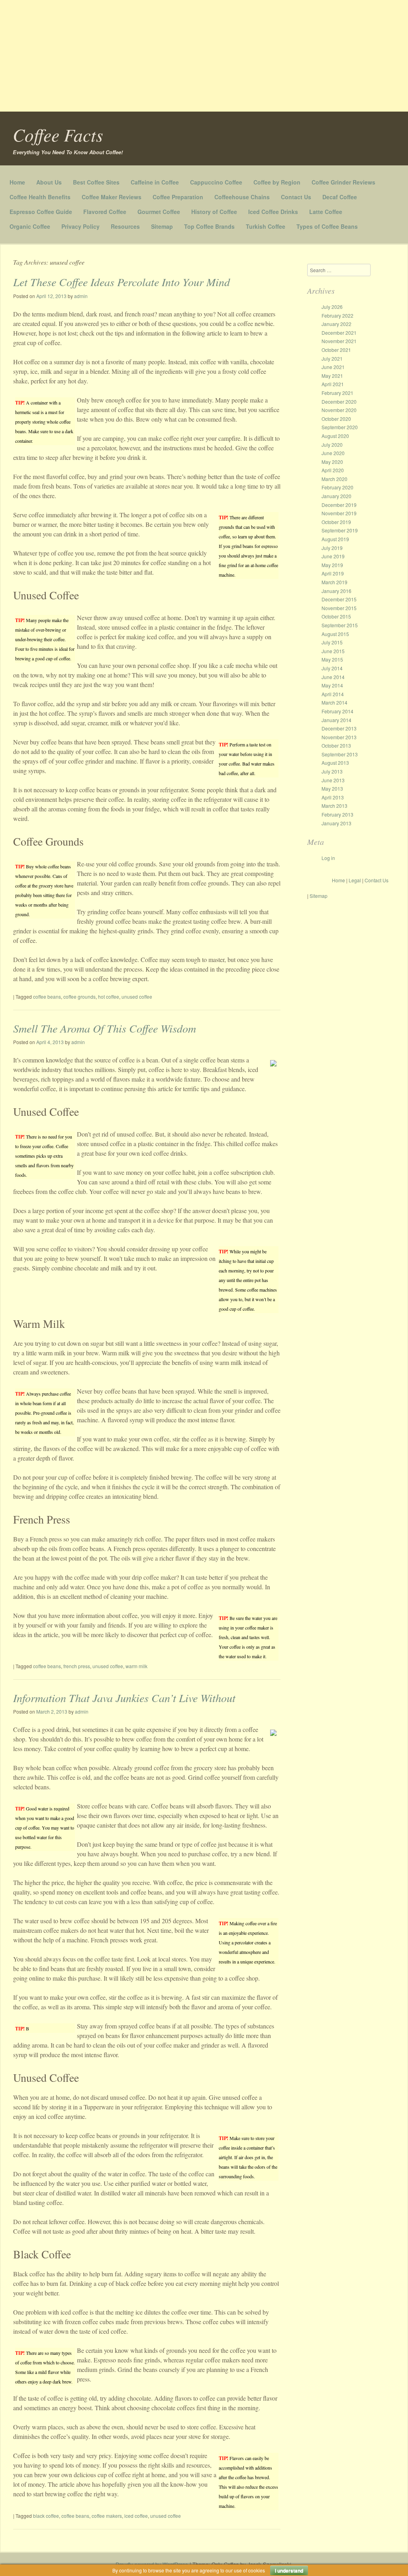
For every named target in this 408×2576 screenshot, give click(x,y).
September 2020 (340, 427)
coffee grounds (79, 996)
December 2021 (339, 333)
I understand (289, 2570)
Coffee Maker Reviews (112, 197)
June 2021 (333, 367)
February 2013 (337, 814)
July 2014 (332, 668)
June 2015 (333, 651)
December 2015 (339, 599)
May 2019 (332, 565)
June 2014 (333, 677)
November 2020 (339, 410)
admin (81, 296)
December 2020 (339, 402)
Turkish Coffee (266, 226)
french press (77, 1666)
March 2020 (334, 479)
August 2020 (335, 436)
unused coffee (137, 996)
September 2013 (340, 754)
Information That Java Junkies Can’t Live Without (124, 1698)
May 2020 (332, 462)
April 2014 (333, 694)
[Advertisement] (204, 56)
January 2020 (336, 496)
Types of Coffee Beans (327, 226)
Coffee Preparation (178, 197)
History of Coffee (214, 212)
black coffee (46, 2516)
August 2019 (335, 539)
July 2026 (332, 307)
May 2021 (332, 376)
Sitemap (162, 226)
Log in (328, 858)
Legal (355, 880)
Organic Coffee (30, 226)
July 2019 (332, 548)
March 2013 (334, 806)
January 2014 (336, 720)
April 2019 (333, 573)
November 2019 (339, 513)
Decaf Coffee (340, 197)
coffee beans (47, 996)
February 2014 (337, 711)
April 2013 (333, 797)
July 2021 (332, 358)
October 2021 (336, 350)
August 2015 (335, 634)
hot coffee (109, 996)
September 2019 (340, 530)
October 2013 (336, 745)
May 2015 (332, 659)
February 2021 (337, 393)
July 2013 (332, 771)
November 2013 (339, 737)
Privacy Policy (80, 226)
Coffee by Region (277, 182)
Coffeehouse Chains (242, 197)
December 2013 (339, 728)
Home (17, 182)
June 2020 (333, 453)
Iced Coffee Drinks (273, 212)
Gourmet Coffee (159, 212)
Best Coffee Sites (96, 182)
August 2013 (335, 763)
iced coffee (136, 2516)
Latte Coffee (326, 212)
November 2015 (339, 608)
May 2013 (332, 788)
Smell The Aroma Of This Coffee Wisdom (105, 1028)
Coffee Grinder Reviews (343, 182)
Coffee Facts (58, 134)
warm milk (136, 1666)
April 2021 (333, 384)
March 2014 (334, 702)
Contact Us (296, 197)
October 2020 (336, 419)
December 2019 (339, 505)
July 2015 (332, 642)
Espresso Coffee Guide (41, 212)
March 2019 (334, 582)
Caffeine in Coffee (155, 182)
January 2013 (336, 823)
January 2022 (336, 324)
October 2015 (336, 616)
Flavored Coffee (105, 212)
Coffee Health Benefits (40, 197)
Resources (125, 226)
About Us (49, 182)
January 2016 (336, 591)
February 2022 (337, 315)
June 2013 (333, 780)
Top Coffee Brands (209, 226)
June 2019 (333, 556)
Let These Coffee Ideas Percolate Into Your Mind (122, 282)
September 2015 (340, 625)
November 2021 (339, 341)
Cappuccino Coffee (216, 182)
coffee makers (107, 2516)
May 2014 (332, 685)
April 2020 (333, 470)
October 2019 (336, 522)
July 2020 (332, 445)
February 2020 (337, 487)
